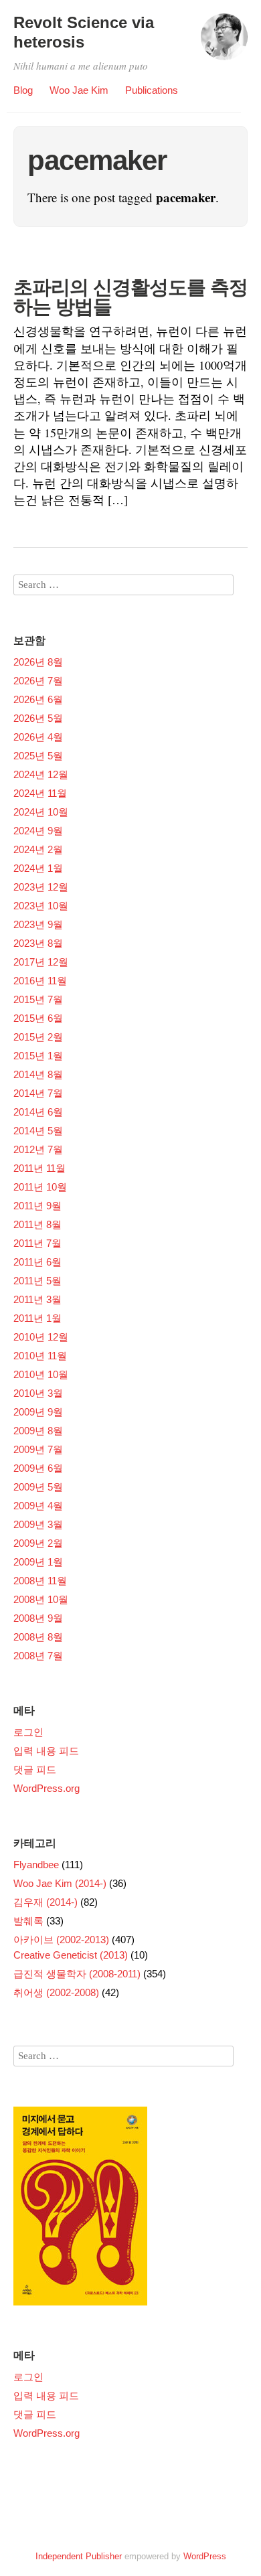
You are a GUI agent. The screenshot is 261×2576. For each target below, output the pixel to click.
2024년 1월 (38, 868)
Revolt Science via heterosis (84, 32)
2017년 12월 (41, 962)
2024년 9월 (38, 831)
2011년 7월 (37, 1243)
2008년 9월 (38, 1618)
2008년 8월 (38, 1637)
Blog (23, 90)
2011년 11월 (39, 1168)
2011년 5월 (37, 1281)
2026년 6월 (38, 699)
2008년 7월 (38, 1656)
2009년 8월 (38, 1431)
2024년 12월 (41, 774)
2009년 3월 (38, 1524)
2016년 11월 (40, 981)
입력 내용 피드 (46, 1751)
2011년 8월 (37, 1224)
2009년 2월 (38, 1543)
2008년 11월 (40, 1581)
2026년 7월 (38, 681)
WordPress (205, 2556)
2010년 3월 (38, 1393)
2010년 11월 (40, 1356)
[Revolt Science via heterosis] (224, 43)
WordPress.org (47, 1788)
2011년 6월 (37, 1262)
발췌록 (28, 1921)
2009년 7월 (38, 1449)
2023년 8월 (38, 943)
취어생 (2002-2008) (56, 1992)
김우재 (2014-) (46, 1902)
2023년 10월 (41, 906)
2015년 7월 (38, 999)
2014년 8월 (38, 1074)
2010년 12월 (41, 1337)
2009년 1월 (38, 1562)
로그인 (28, 1732)
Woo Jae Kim (79, 90)
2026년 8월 (38, 662)
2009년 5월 (38, 1487)
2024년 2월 (38, 849)
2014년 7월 (38, 1093)
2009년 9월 (38, 1412)
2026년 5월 (38, 718)
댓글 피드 (35, 1769)
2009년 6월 (38, 1468)
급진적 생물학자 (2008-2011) (77, 1974)
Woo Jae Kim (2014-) (60, 1883)
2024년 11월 (40, 793)
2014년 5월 (38, 1131)
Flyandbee (36, 1865)
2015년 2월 (38, 1037)
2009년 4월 (38, 1506)
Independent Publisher (79, 2556)
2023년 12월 (41, 887)
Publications (152, 90)
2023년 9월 (38, 924)
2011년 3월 (37, 1299)
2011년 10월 (40, 1187)
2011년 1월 (37, 1318)
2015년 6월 (38, 1018)
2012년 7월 (38, 1149)
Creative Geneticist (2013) (71, 1955)
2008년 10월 (41, 1599)
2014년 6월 (38, 1112)
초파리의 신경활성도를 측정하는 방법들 (130, 297)
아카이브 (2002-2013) (61, 1940)
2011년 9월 (37, 1206)
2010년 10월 (41, 1374)
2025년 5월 (38, 756)
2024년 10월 (41, 812)
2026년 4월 (38, 737)
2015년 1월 (38, 1056)
